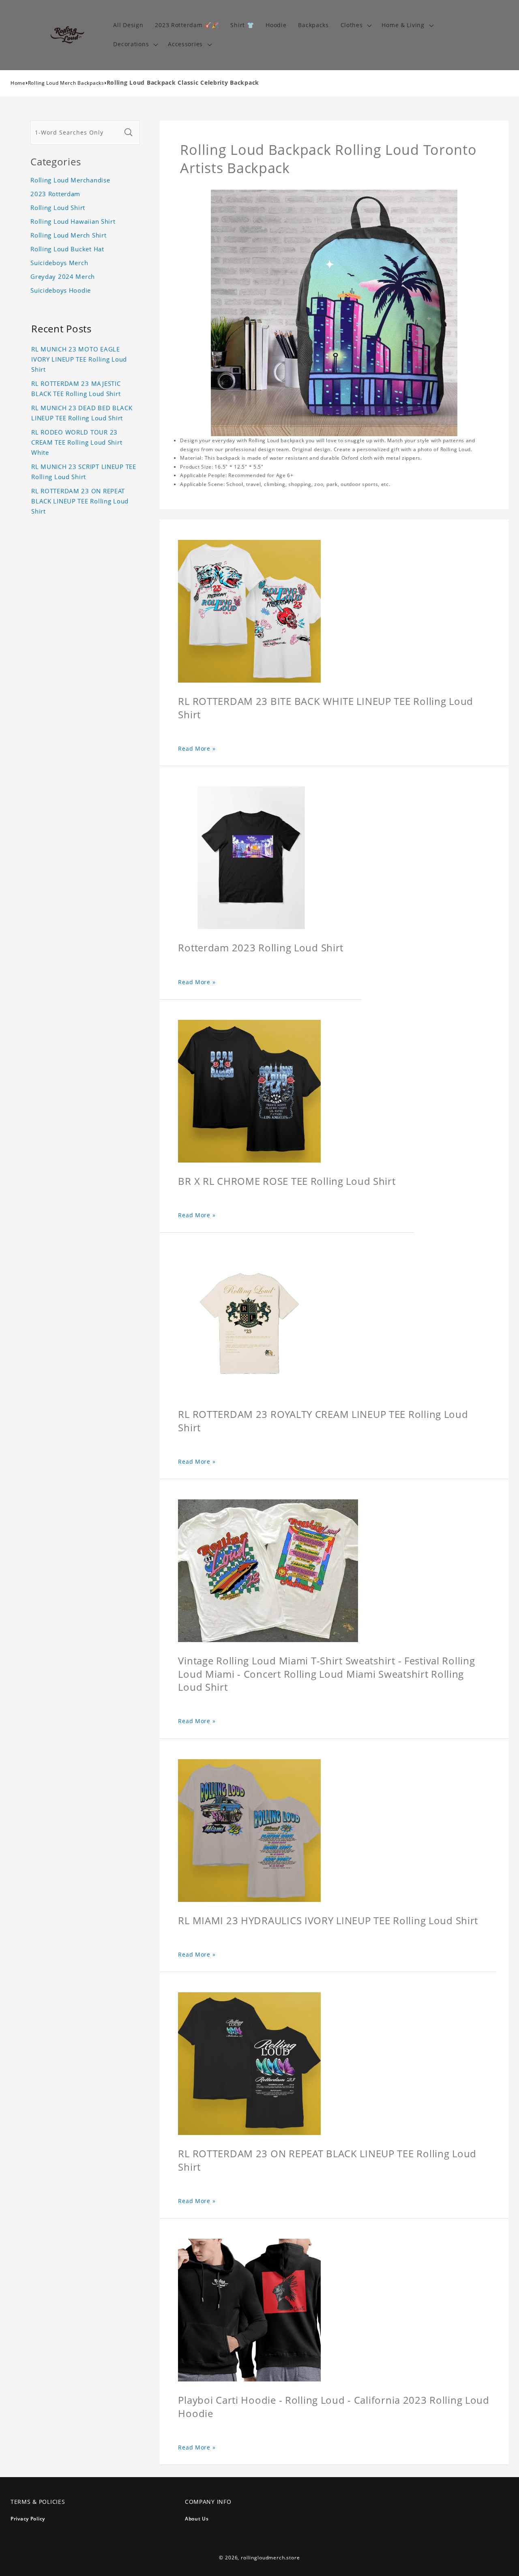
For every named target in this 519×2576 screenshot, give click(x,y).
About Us (197, 2519)
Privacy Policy (28, 2519)
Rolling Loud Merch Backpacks (66, 83)
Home (18, 83)
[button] (355, 25)
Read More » (197, 748)
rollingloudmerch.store (270, 2558)
